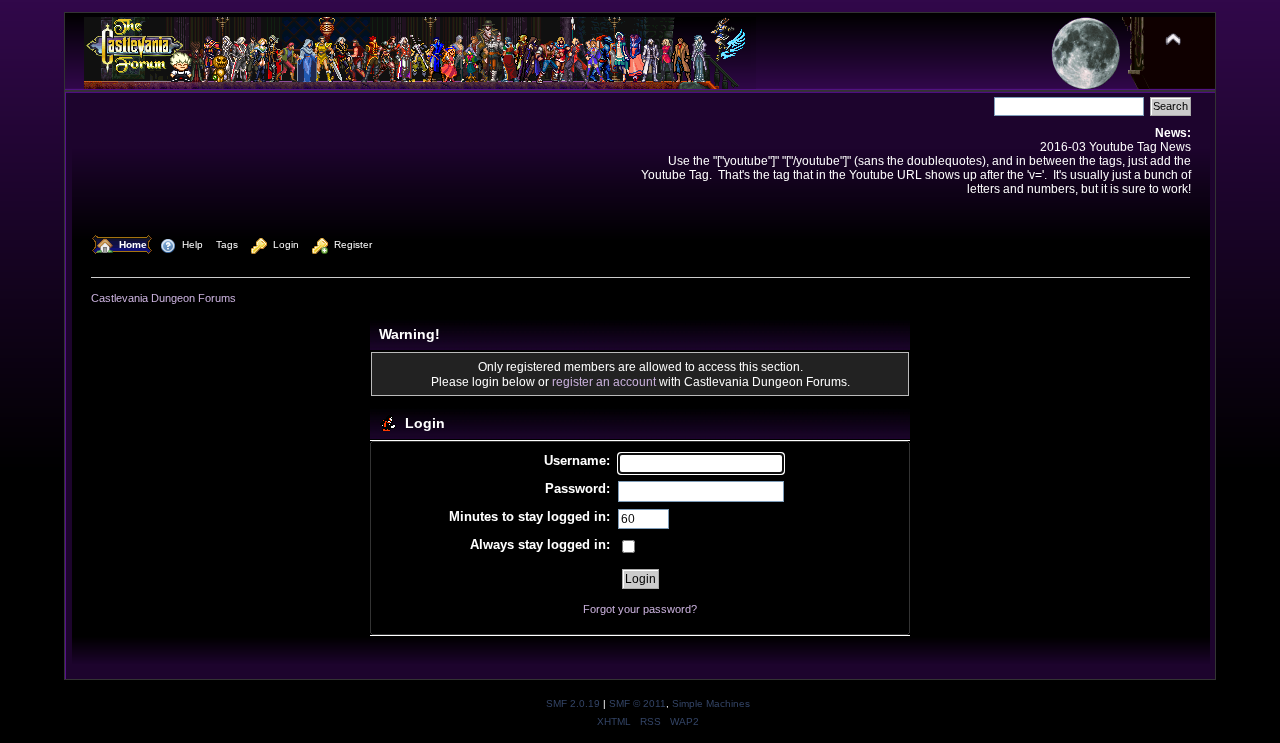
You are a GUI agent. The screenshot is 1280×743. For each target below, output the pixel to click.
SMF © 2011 (637, 703)
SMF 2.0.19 (573, 703)
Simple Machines (711, 703)
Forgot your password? (640, 609)
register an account (604, 381)
